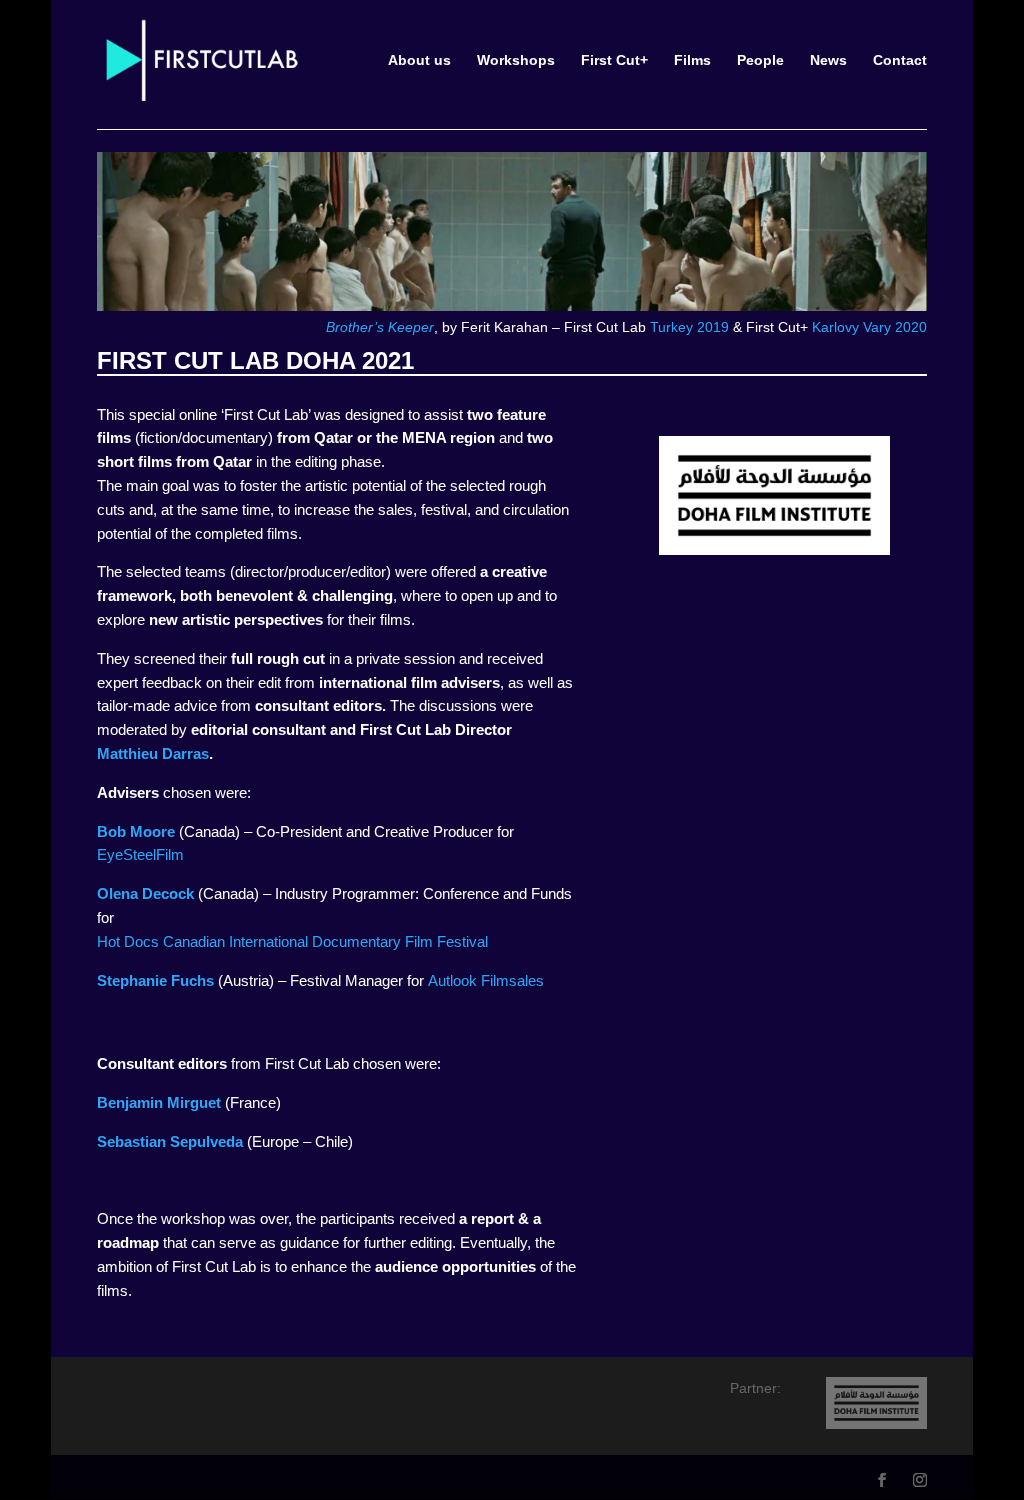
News (828, 60)
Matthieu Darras (153, 753)
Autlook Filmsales (486, 980)
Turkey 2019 (689, 327)
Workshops (516, 60)
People (760, 60)
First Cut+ (614, 60)
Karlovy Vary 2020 (869, 327)
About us (419, 60)
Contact (900, 60)
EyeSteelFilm (140, 854)
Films (692, 60)
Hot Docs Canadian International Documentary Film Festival (292, 941)
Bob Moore (136, 831)
